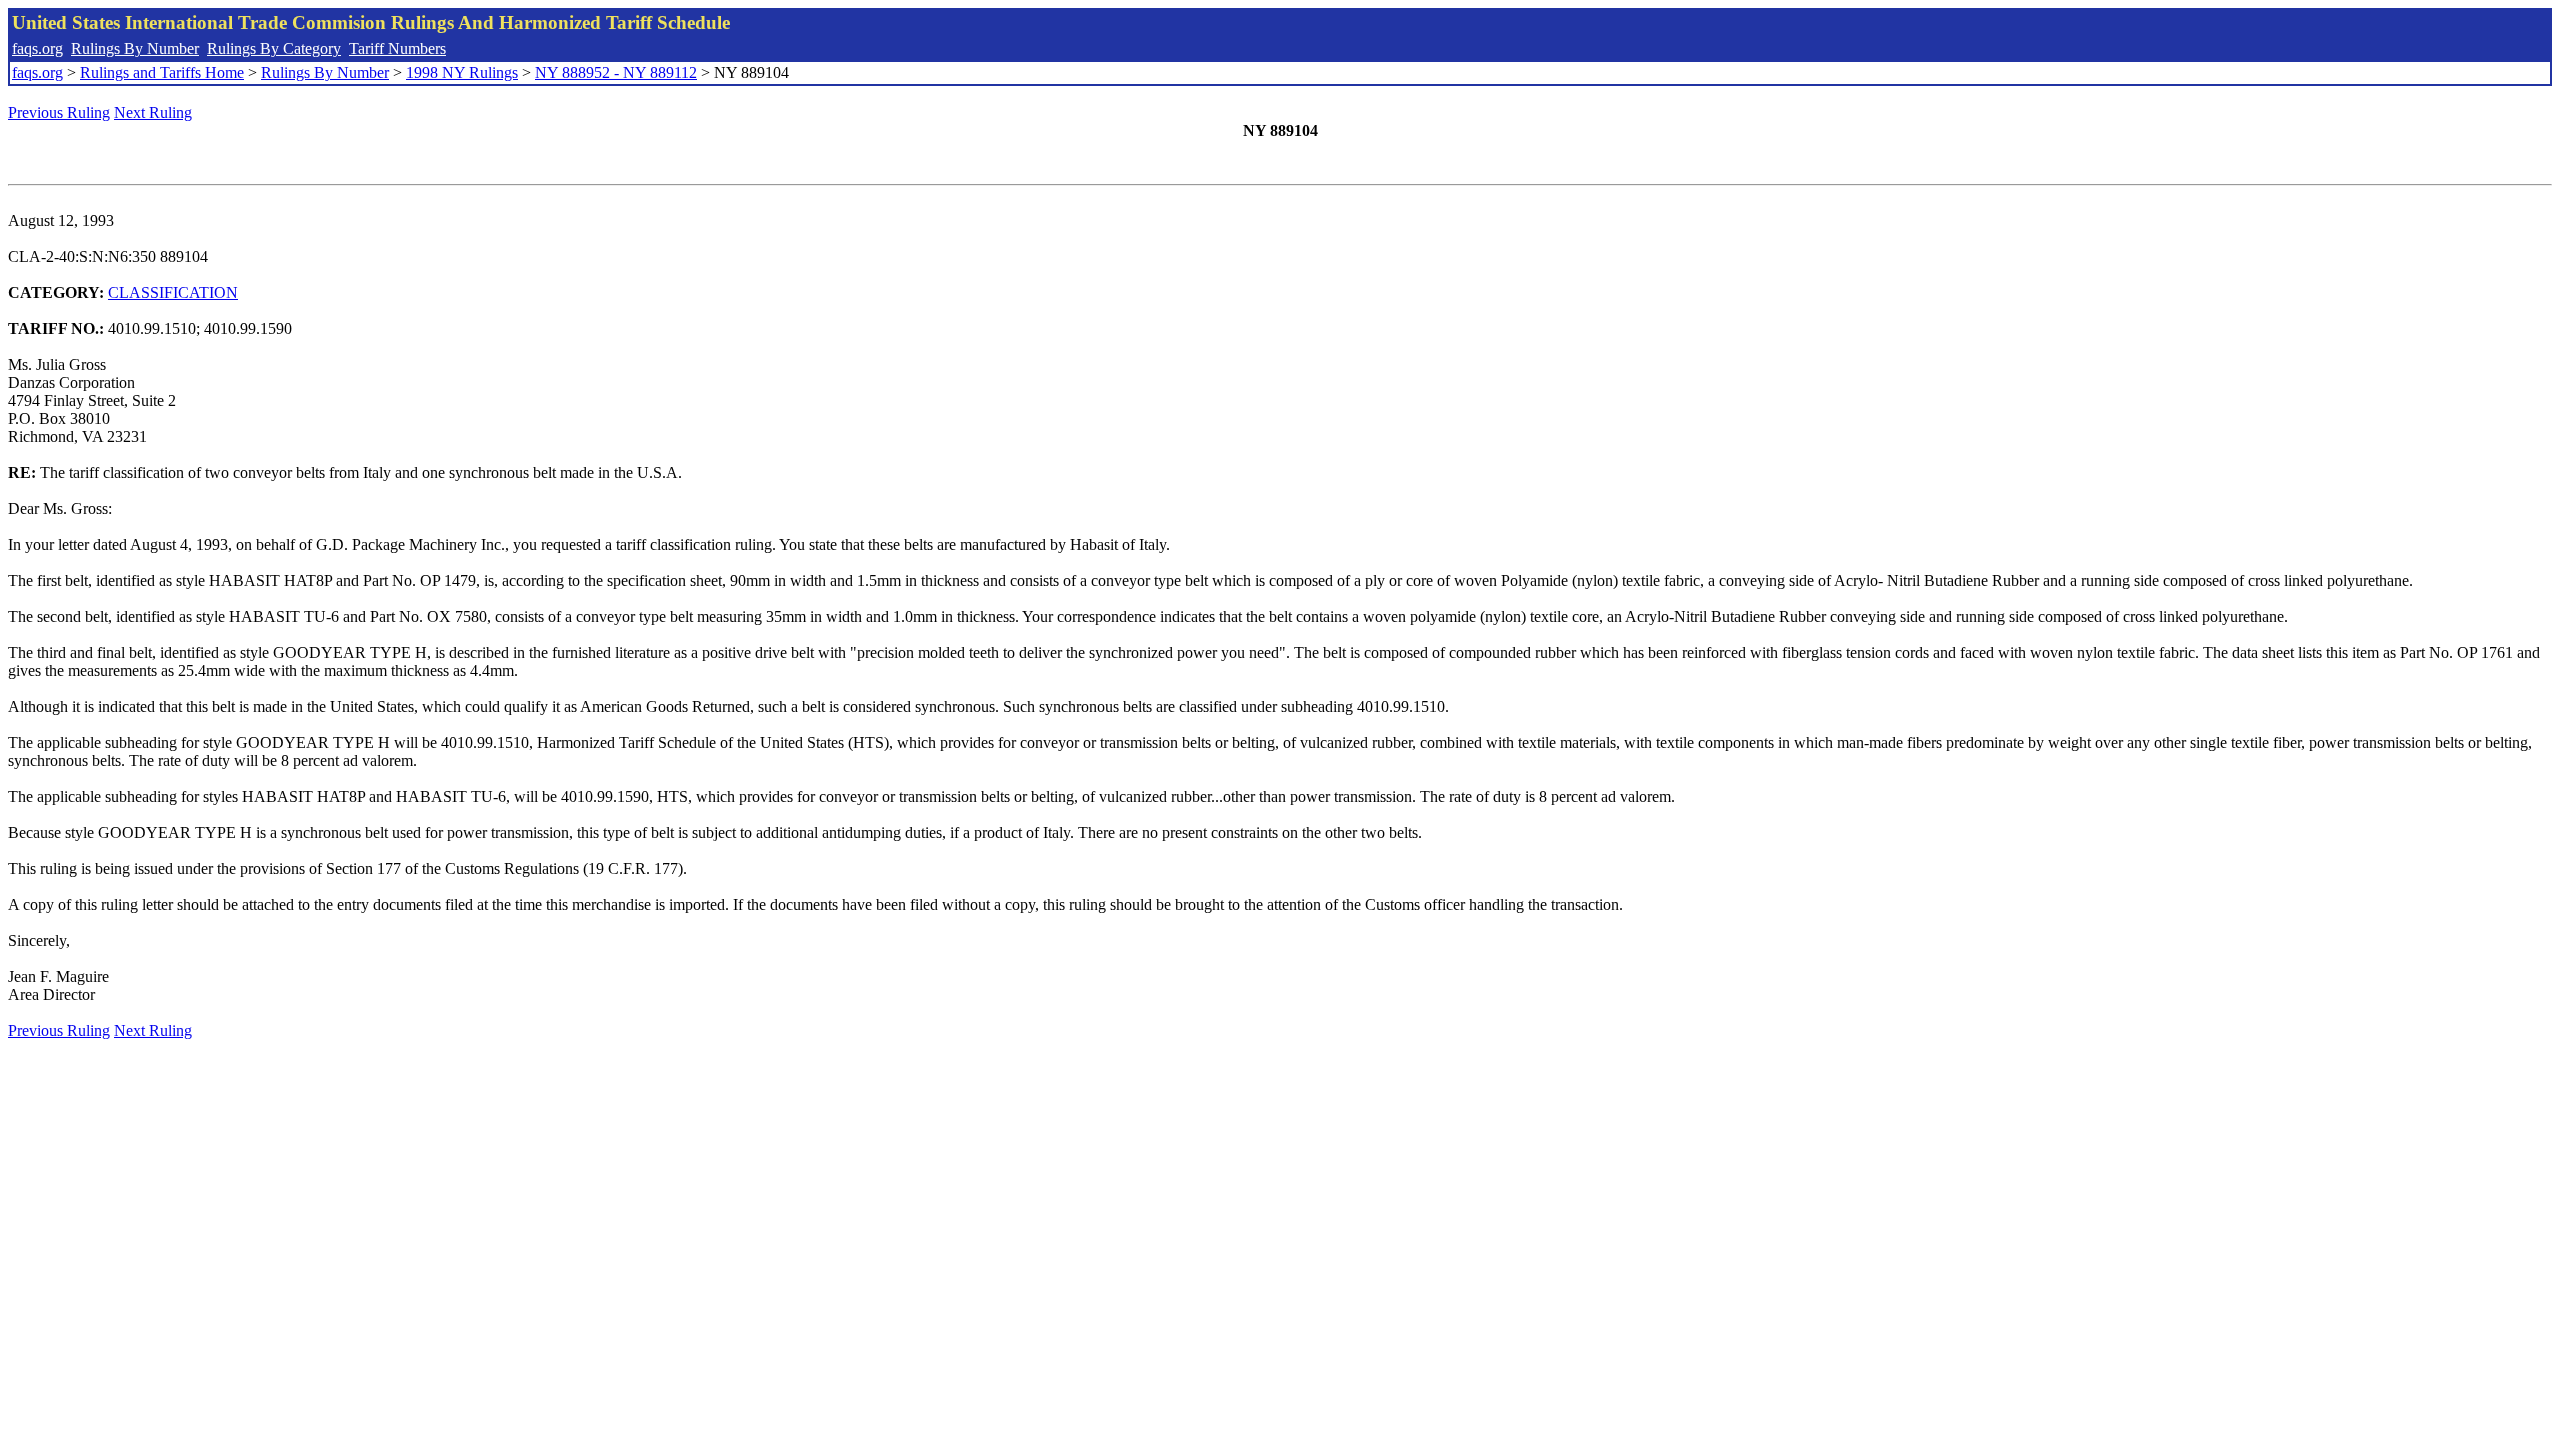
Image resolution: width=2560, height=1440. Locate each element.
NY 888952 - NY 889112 (616, 72)
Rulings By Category (274, 48)
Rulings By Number (135, 48)
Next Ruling (153, 112)
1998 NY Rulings (462, 72)
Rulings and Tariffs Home (162, 72)
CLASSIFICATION (173, 292)
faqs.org (37, 48)
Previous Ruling (59, 112)
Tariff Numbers (397, 48)
